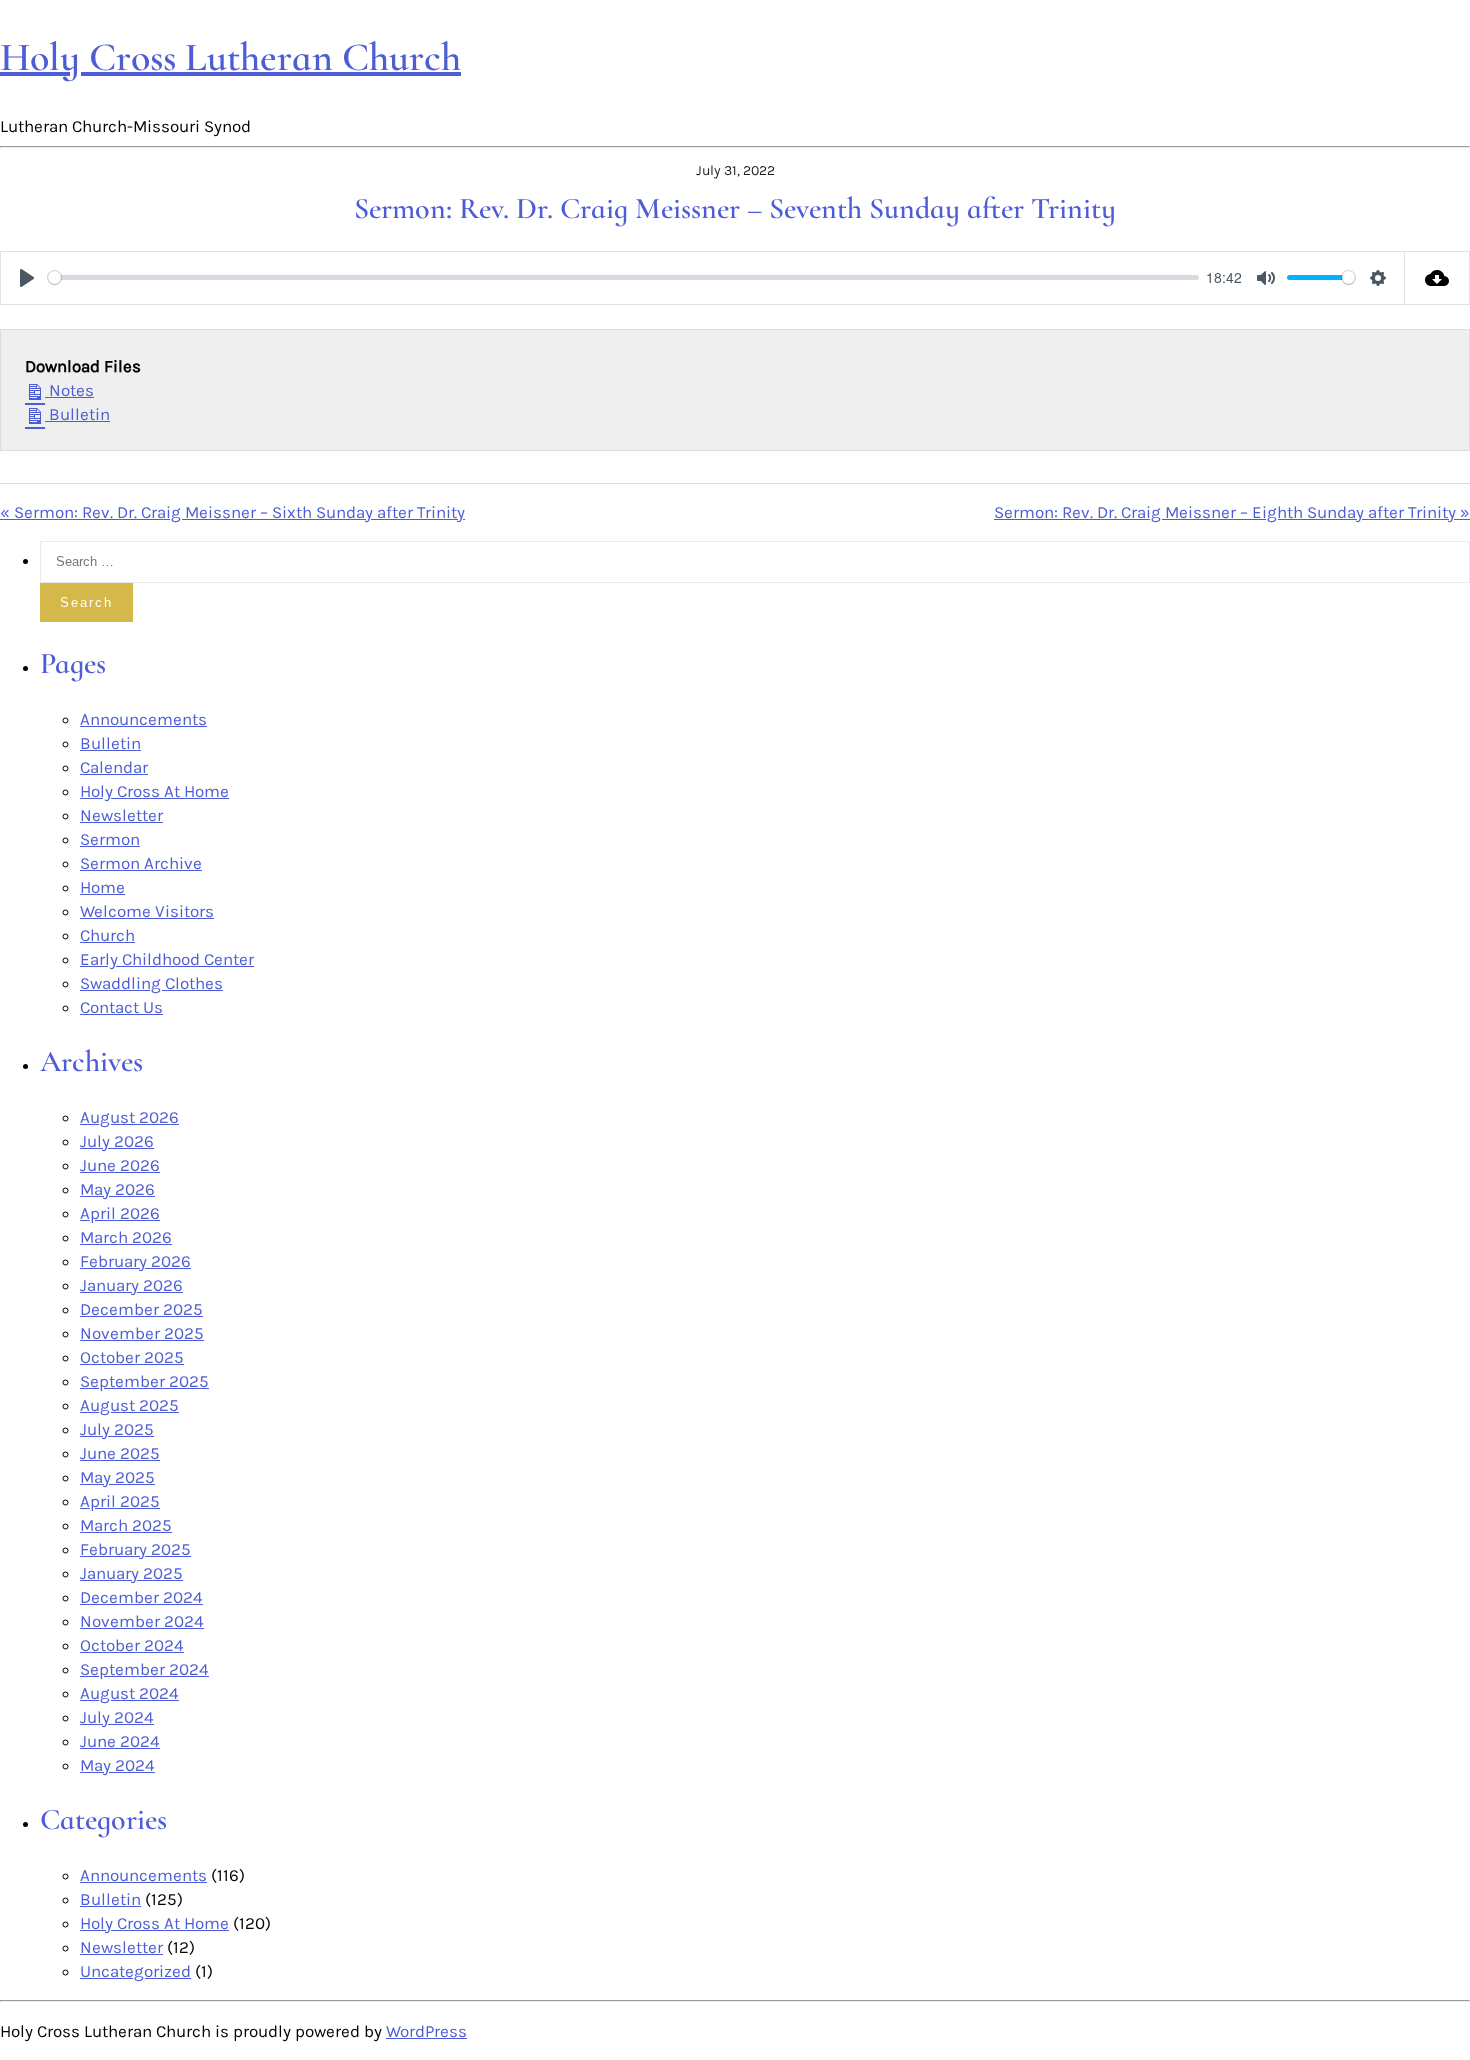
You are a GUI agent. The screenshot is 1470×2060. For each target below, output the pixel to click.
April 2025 (120, 1501)
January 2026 (131, 1285)
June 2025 (120, 1453)
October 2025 (132, 1357)
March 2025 (126, 1525)
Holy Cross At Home (154, 791)
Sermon (110, 839)
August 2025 (129, 1405)
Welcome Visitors (147, 911)
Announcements (143, 719)
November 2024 (142, 1621)
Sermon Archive (141, 863)
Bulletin (77, 414)
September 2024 (144, 1669)
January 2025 (131, 1573)
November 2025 (142, 1333)
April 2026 (120, 1213)
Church (107, 935)
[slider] (623, 277)
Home (102, 887)
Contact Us (121, 1007)
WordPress (426, 2031)
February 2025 (135, 1549)
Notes (69, 390)
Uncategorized (135, 1971)
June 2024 (120, 1741)
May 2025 (117, 1477)
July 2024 (117, 1717)
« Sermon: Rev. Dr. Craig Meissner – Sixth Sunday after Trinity (232, 512)
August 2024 (129, 1693)
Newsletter (121, 815)
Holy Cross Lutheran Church (230, 57)
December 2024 (141, 1597)
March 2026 (126, 1237)
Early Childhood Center (167, 959)
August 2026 (129, 1117)
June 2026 (120, 1165)
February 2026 (135, 1261)
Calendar (114, 767)
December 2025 (141, 1309)
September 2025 (144, 1381)
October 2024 (132, 1645)
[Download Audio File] (1437, 278)
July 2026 (117, 1141)
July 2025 (117, 1429)
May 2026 (117, 1189)
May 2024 (117, 1765)
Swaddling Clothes (151, 983)
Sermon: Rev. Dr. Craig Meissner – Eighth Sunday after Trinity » (1232, 512)
